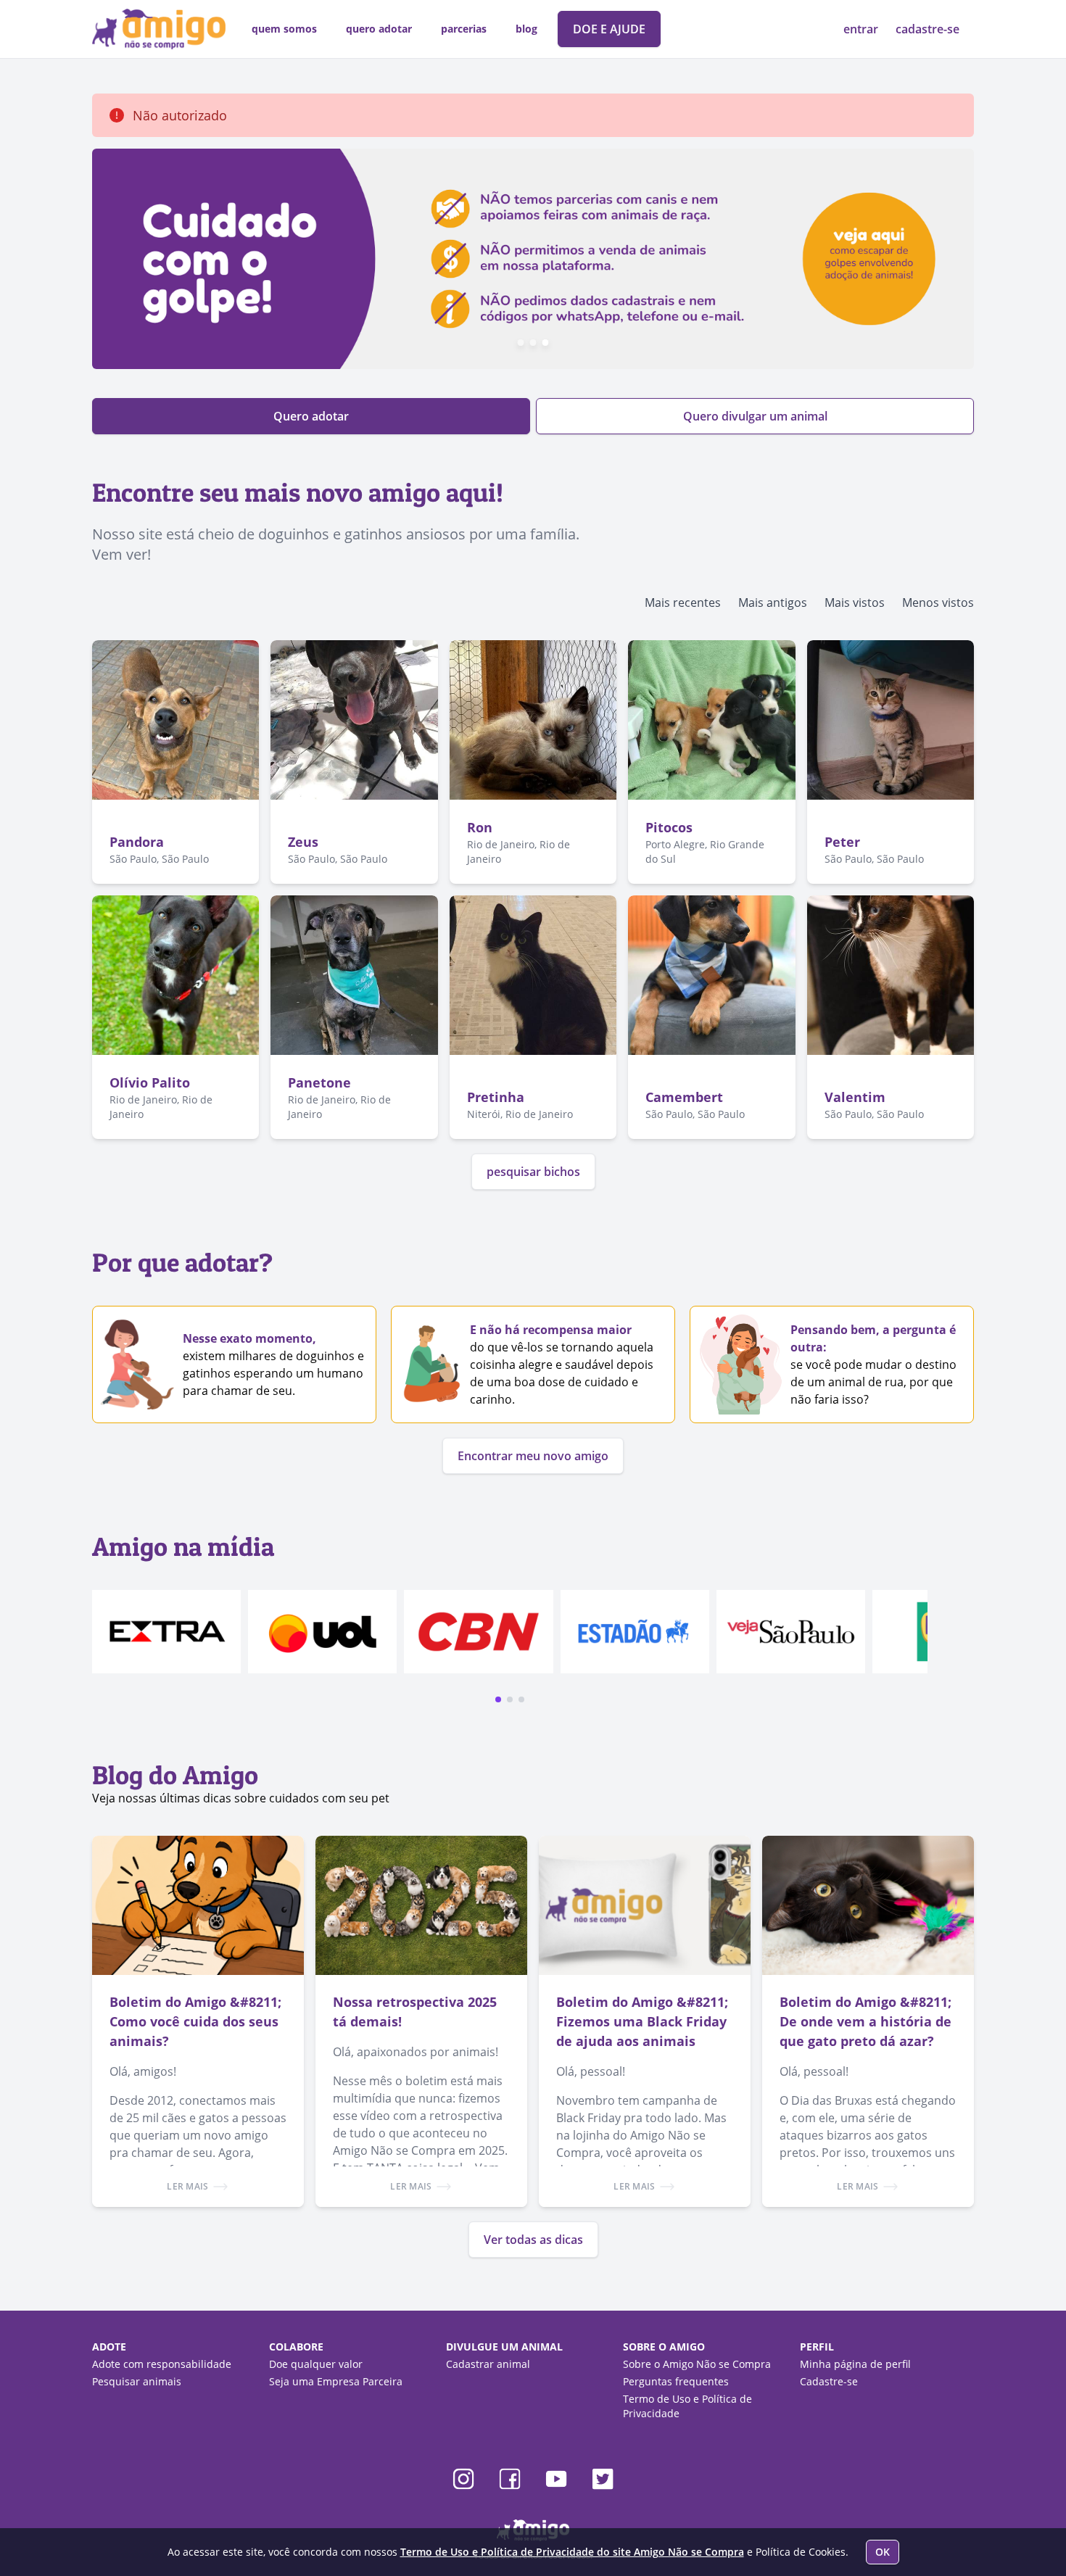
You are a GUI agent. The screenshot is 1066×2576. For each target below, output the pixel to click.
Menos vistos (938, 602)
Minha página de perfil (855, 2364)
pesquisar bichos (533, 1172)
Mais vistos (855, 602)
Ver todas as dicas (533, 2240)
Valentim (855, 1097)
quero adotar (379, 29)
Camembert (684, 1097)
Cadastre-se (829, 2381)
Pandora (137, 842)
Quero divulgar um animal (755, 416)
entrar (862, 29)
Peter (842, 842)
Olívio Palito (150, 1082)
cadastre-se (927, 29)
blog (526, 29)
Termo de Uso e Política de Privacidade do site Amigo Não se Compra (572, 2552)
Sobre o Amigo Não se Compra (697, 2364)
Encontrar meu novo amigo (533, 1456)
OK (883, 2552)
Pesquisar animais (137, 2381)
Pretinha (496, 1097)
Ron (480, 827)
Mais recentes (683, 602)
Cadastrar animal (488, 2364)
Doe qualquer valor (316, 2364)
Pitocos (669, 827)
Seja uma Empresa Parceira (336, 2381)
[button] (498, 1699)
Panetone (319, 1082)
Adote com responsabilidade (162, 2364)
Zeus (303, 842)
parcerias (464, 29)
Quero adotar (311, 416)
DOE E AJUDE (609, 29)
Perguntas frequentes (676, 2381)
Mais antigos (773, 602)
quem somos (284, 29)
